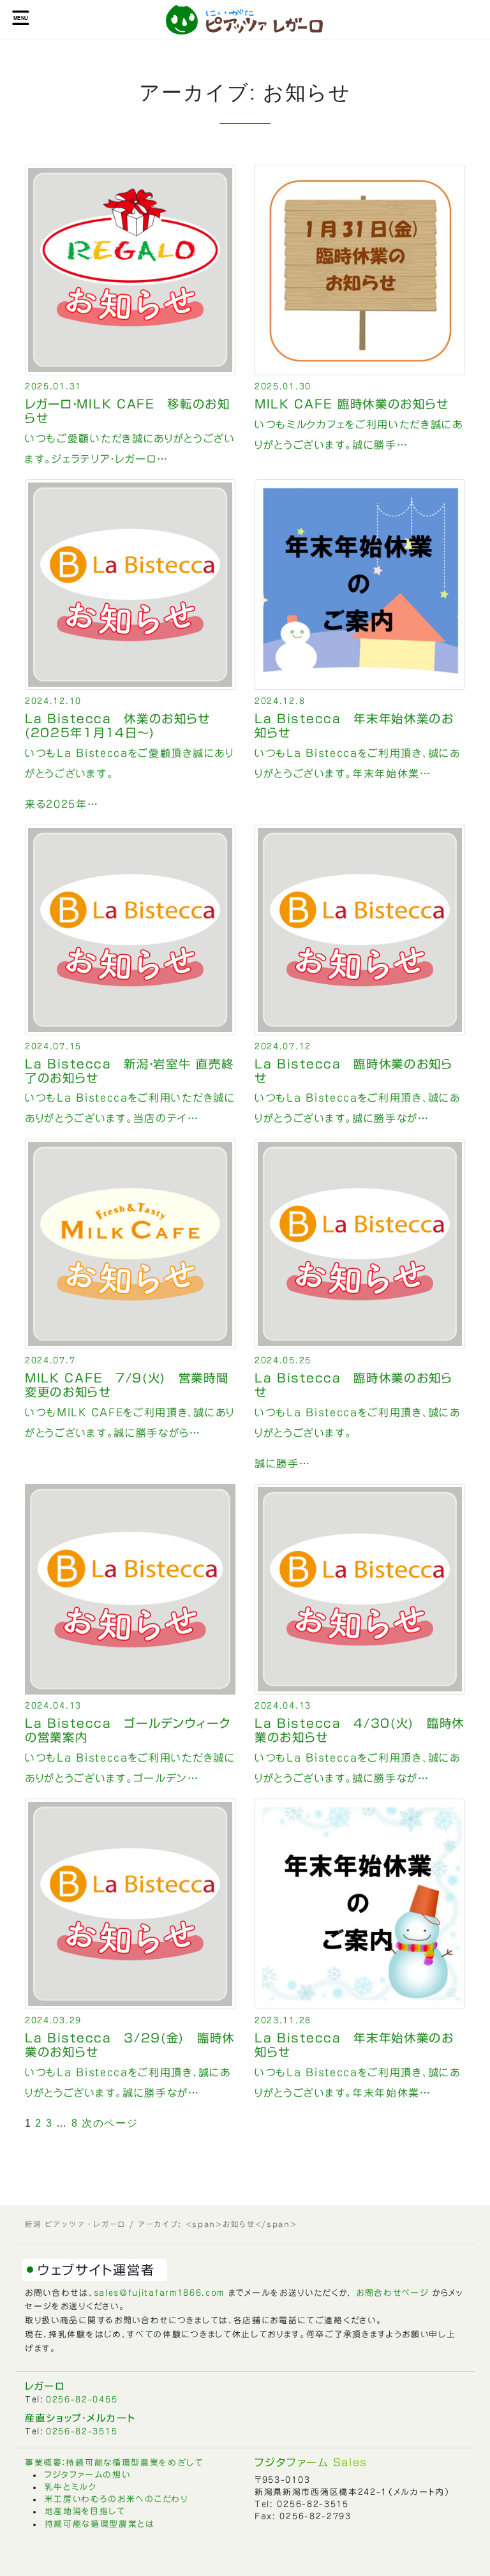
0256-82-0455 (82, 2400)
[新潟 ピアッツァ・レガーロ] (245, 20)
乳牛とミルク (71, 2487)
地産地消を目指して (85, 2511)
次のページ (110, 2123)
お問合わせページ (392, 2293)
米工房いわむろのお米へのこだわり (116, 2499)
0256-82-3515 (82, 2431)
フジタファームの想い (88, 2475)
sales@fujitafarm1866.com (160, 2293)
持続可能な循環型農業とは (100, 2524)
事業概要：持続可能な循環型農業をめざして (114, 2463)
